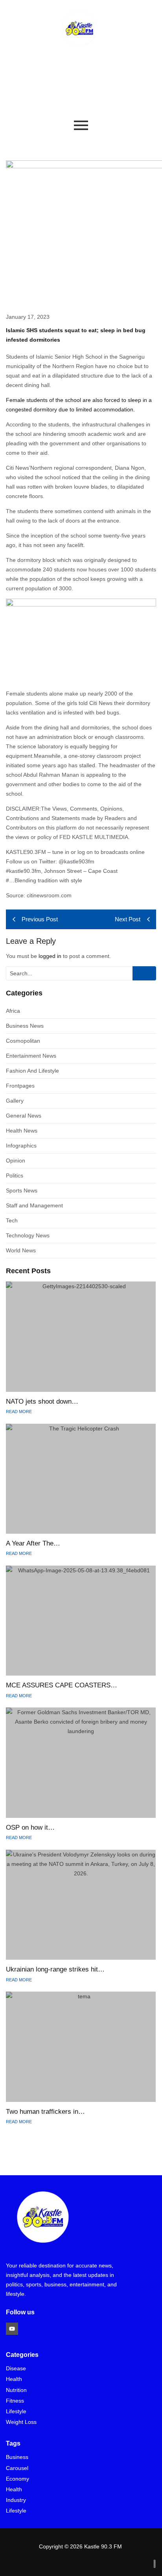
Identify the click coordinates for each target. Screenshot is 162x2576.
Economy (17, 2479)
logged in (50, 956)
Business (17, 2457)
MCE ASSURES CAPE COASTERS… (62, 1685)
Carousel (17, 2468)
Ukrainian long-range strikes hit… (55, 1969)
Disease (16, 2369)
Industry (16, 2500)
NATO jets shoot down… (42, 1401)
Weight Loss (21, 2422)
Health (14, 2379)
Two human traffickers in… (45, 2112)
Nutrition (16, 2390)
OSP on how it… (30, 1827)
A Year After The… (33, 1543)
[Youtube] (12, 2329)
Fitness (15, 2401)
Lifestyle (16, 2411)
